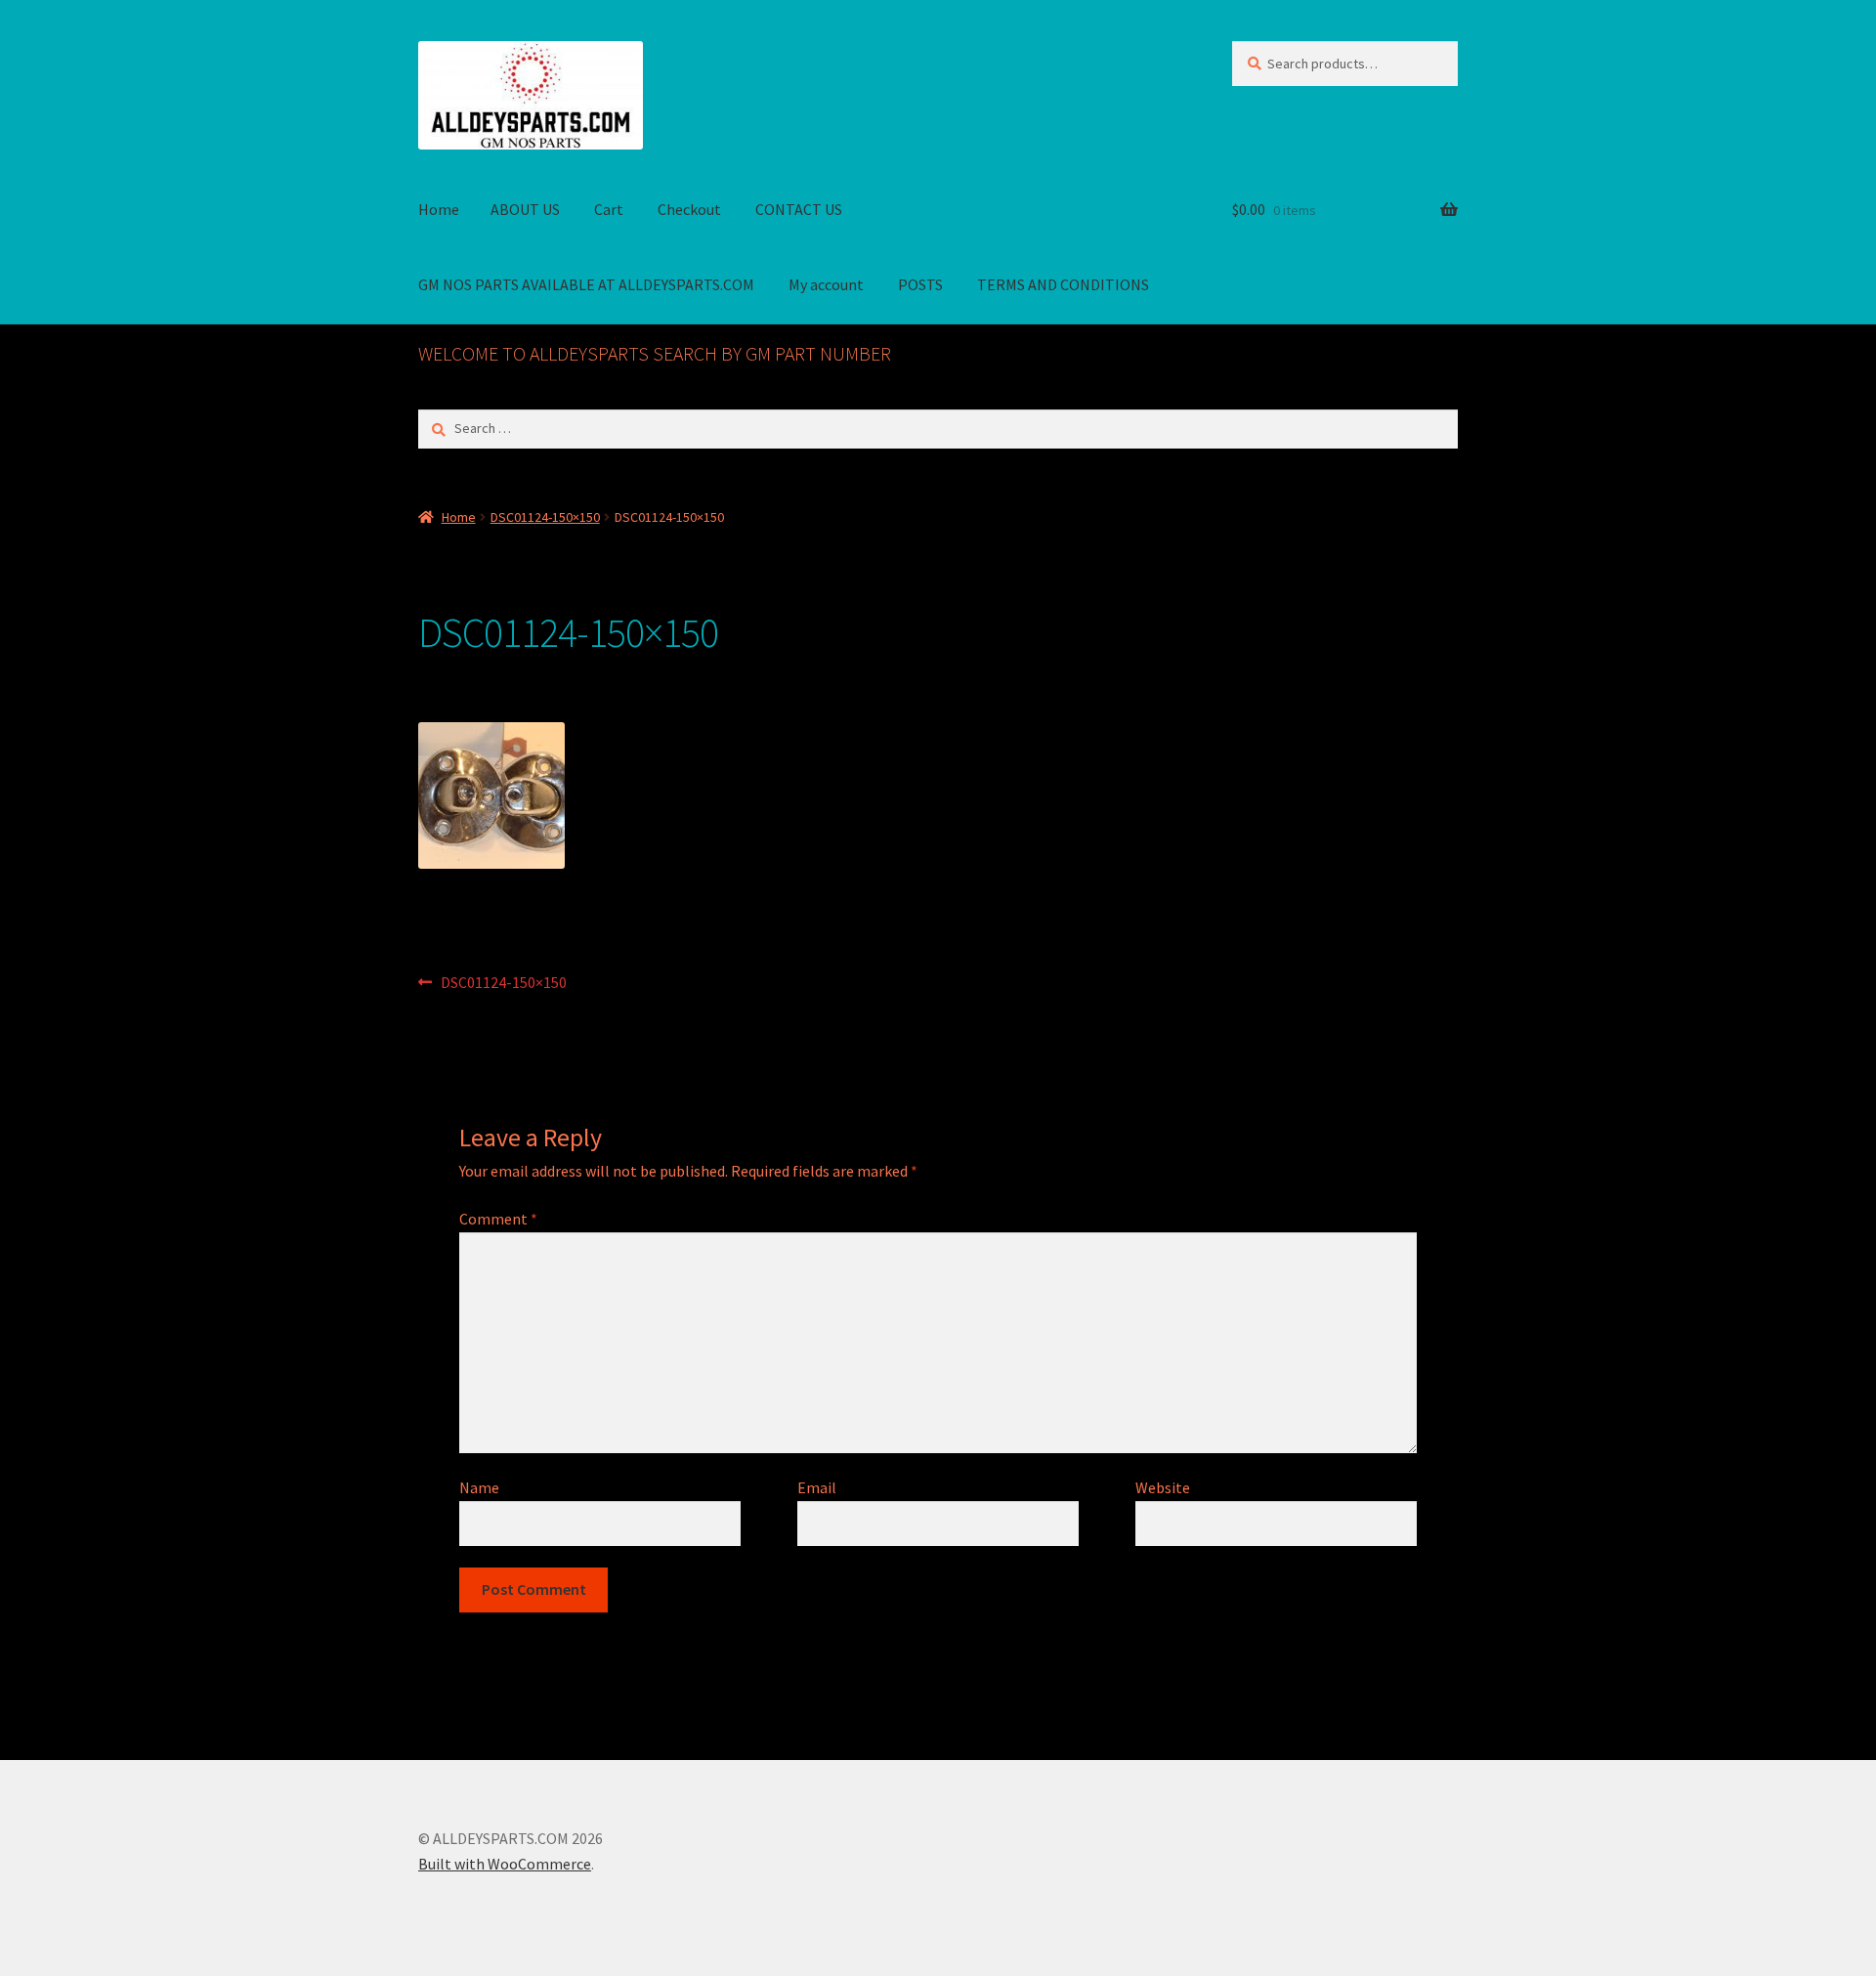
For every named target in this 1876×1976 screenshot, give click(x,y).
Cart (609, 209)
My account (826, 284)
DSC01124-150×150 (545, 517)
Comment (498, 1219)
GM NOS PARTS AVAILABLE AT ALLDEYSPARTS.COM (586, 284)
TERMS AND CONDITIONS (1063, 284)
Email (817, 1487)
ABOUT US (525, 209)
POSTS (920, 284)
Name (479, 1487)
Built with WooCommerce (505, 1864)
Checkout (689, 209)
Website (1163, 1487)
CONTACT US (799, 209)
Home (439, 209)
